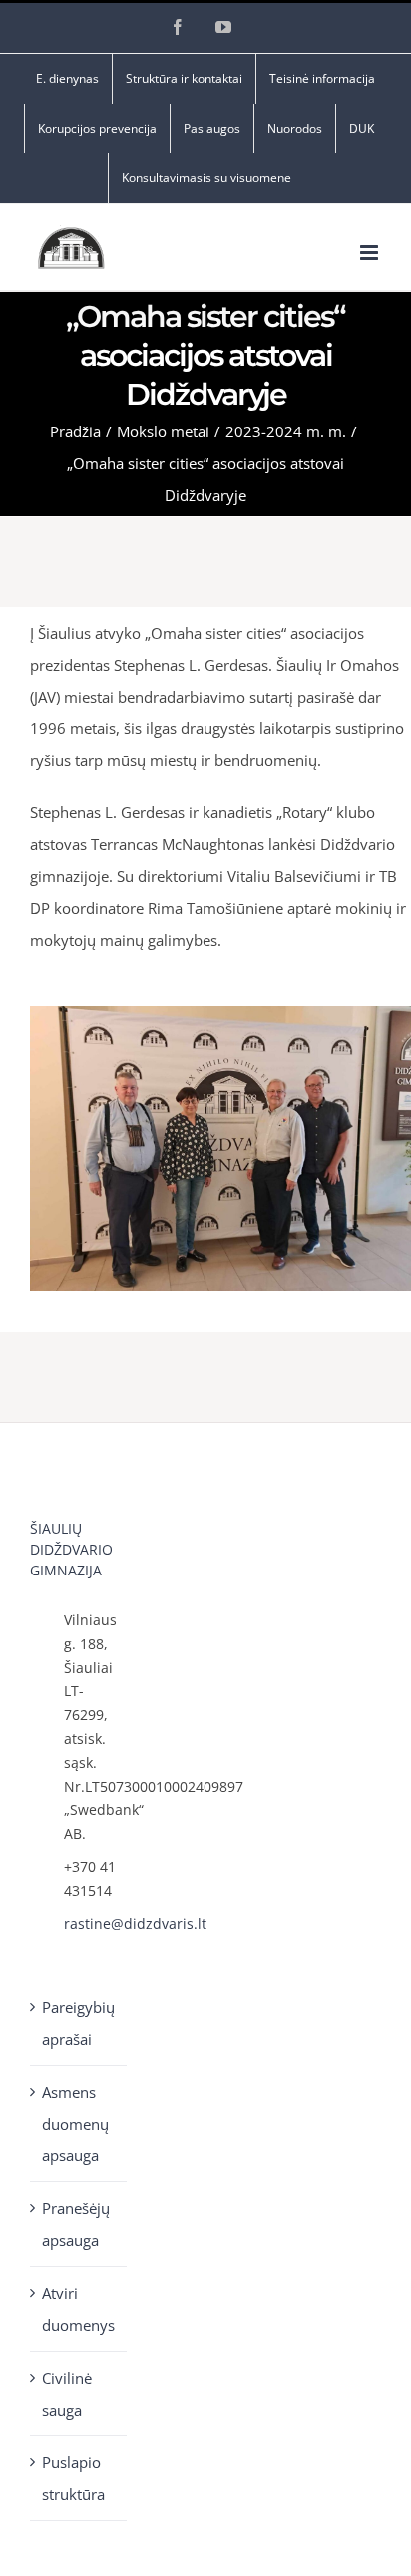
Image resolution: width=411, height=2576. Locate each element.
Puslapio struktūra (73, 2478)
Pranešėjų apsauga (76, 2224)
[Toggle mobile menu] (371, 253)
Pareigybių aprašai (78, 2023)
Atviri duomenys (78, 2309)
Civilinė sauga (67, 2394)
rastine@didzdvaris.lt (96, 1924)
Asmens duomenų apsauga (75, 2124)
